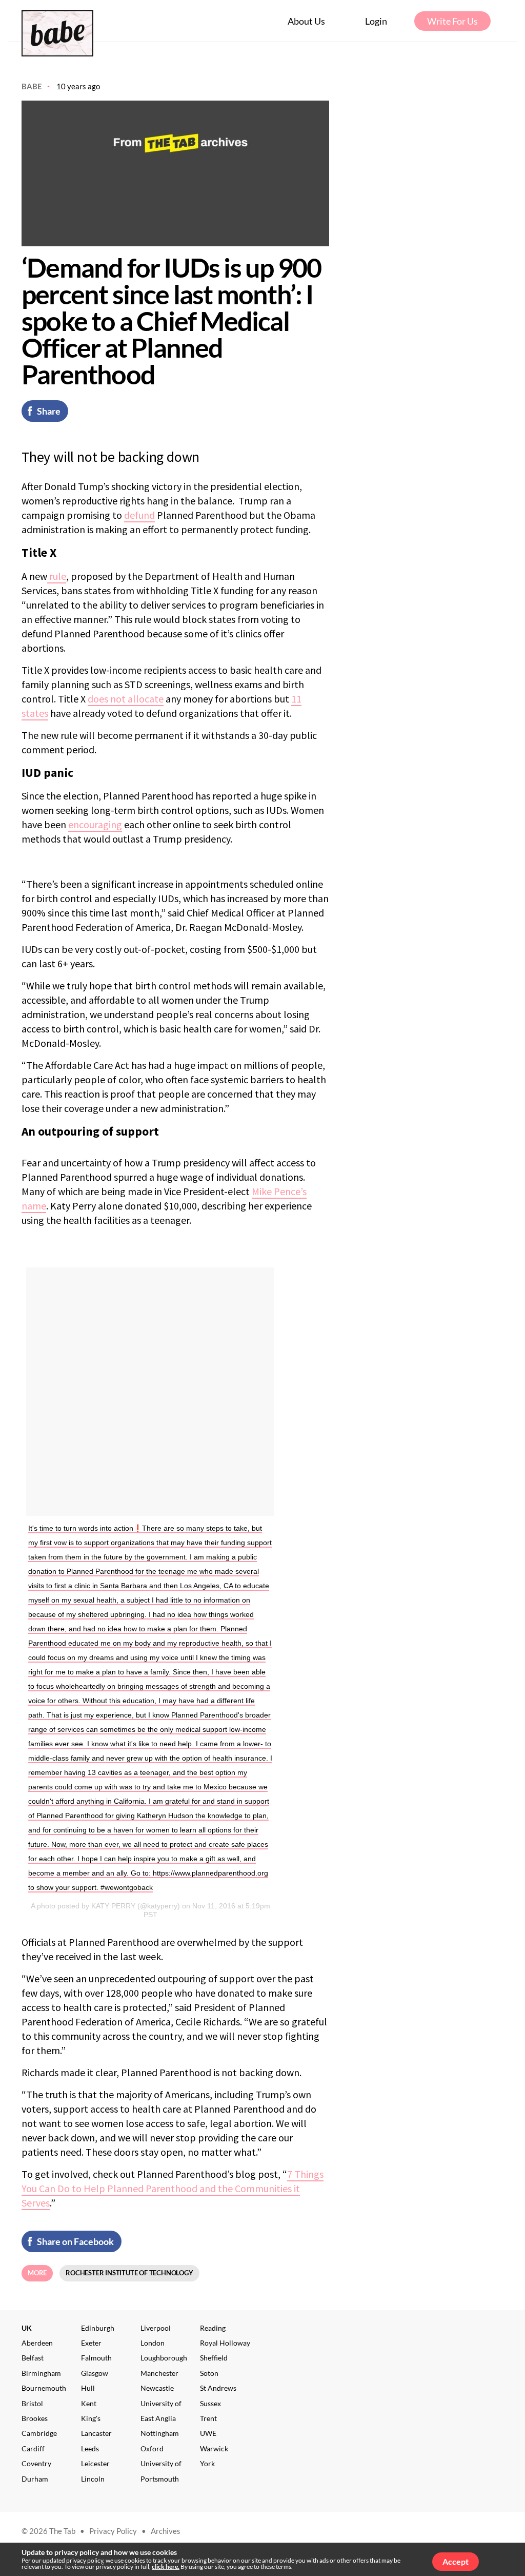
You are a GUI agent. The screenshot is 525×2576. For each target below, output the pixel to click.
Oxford (152, 2448)
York (207, 2463)
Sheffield (214, 2358)
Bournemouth (44, 2388)
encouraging (95, 824)
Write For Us (452, 21)
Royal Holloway (225, 2343)
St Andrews (218, 2388)
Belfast (33, 2358)
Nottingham (160, 2433)
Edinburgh (98, 2328)
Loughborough (164, 2358)
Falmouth (96, 2358)
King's (91, 2418)
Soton (209, 2373)
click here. (166, 2567)
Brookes (35, 2418)
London (153, 2343)
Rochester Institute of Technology (129, 2273)
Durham (35, 2479)
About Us (306, 21)
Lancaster (96, 2433)
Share (49, 411)
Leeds (90, 2448)
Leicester (95, 2463)
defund (139, 515)
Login (376, 21)
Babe (32, 86)
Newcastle (157, 2388)
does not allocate (126, 699)
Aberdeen (37, 2343)
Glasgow (95, 2373)
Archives (166, 2531)
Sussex (210, 2403)
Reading (213, 2328)
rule (57, 576)
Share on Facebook (75, 2241)
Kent (89, 2403)
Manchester (159, 2373)
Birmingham (41, 2373)
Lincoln (93, 2479)
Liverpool (156, 2328)
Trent (208, 2418)
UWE (208, 2433)
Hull (88, 2388)
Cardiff (33, 2448)
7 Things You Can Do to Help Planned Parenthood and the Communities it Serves (173, 2188)
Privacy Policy (113, 2531)
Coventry (36, 2463)
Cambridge (39, 2433)
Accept (456, 2561)
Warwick (214, 2448)
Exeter (91, 2343)
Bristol (32, 2403)
